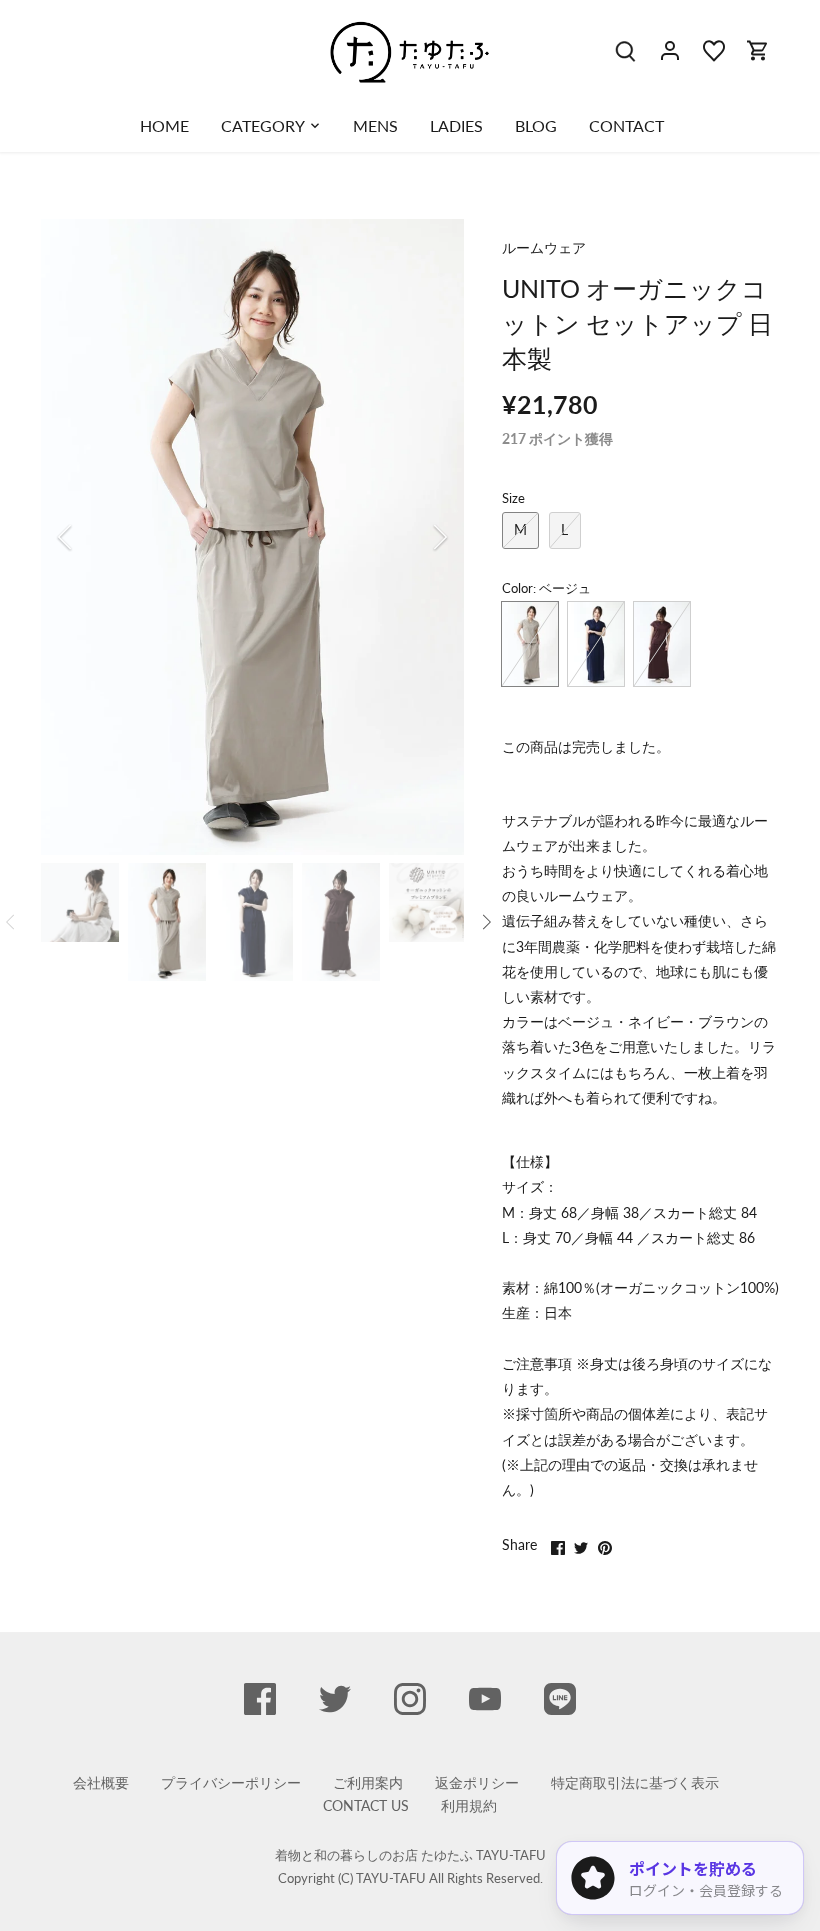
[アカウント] (670, 49)
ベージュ (530, 644)
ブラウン (662, 644)
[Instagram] (410, 1699)
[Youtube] (485, 1699)
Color (517, 588)
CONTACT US (366, 1805)
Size (513, 498)
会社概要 (101, 1782)
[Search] (626, 49)
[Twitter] (335, 1699)
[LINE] (560, 1699)
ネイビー (596, 644)
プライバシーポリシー (231, 1782)
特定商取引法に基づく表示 (635, 1782)
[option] (253, 537)
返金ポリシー (477, 1782)
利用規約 (469, 1805)
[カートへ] (758, 49)
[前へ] (91, 537)
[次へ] (414, 537)
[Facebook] (260, 1699)
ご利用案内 (368, 1782)
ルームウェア (544, 247)
